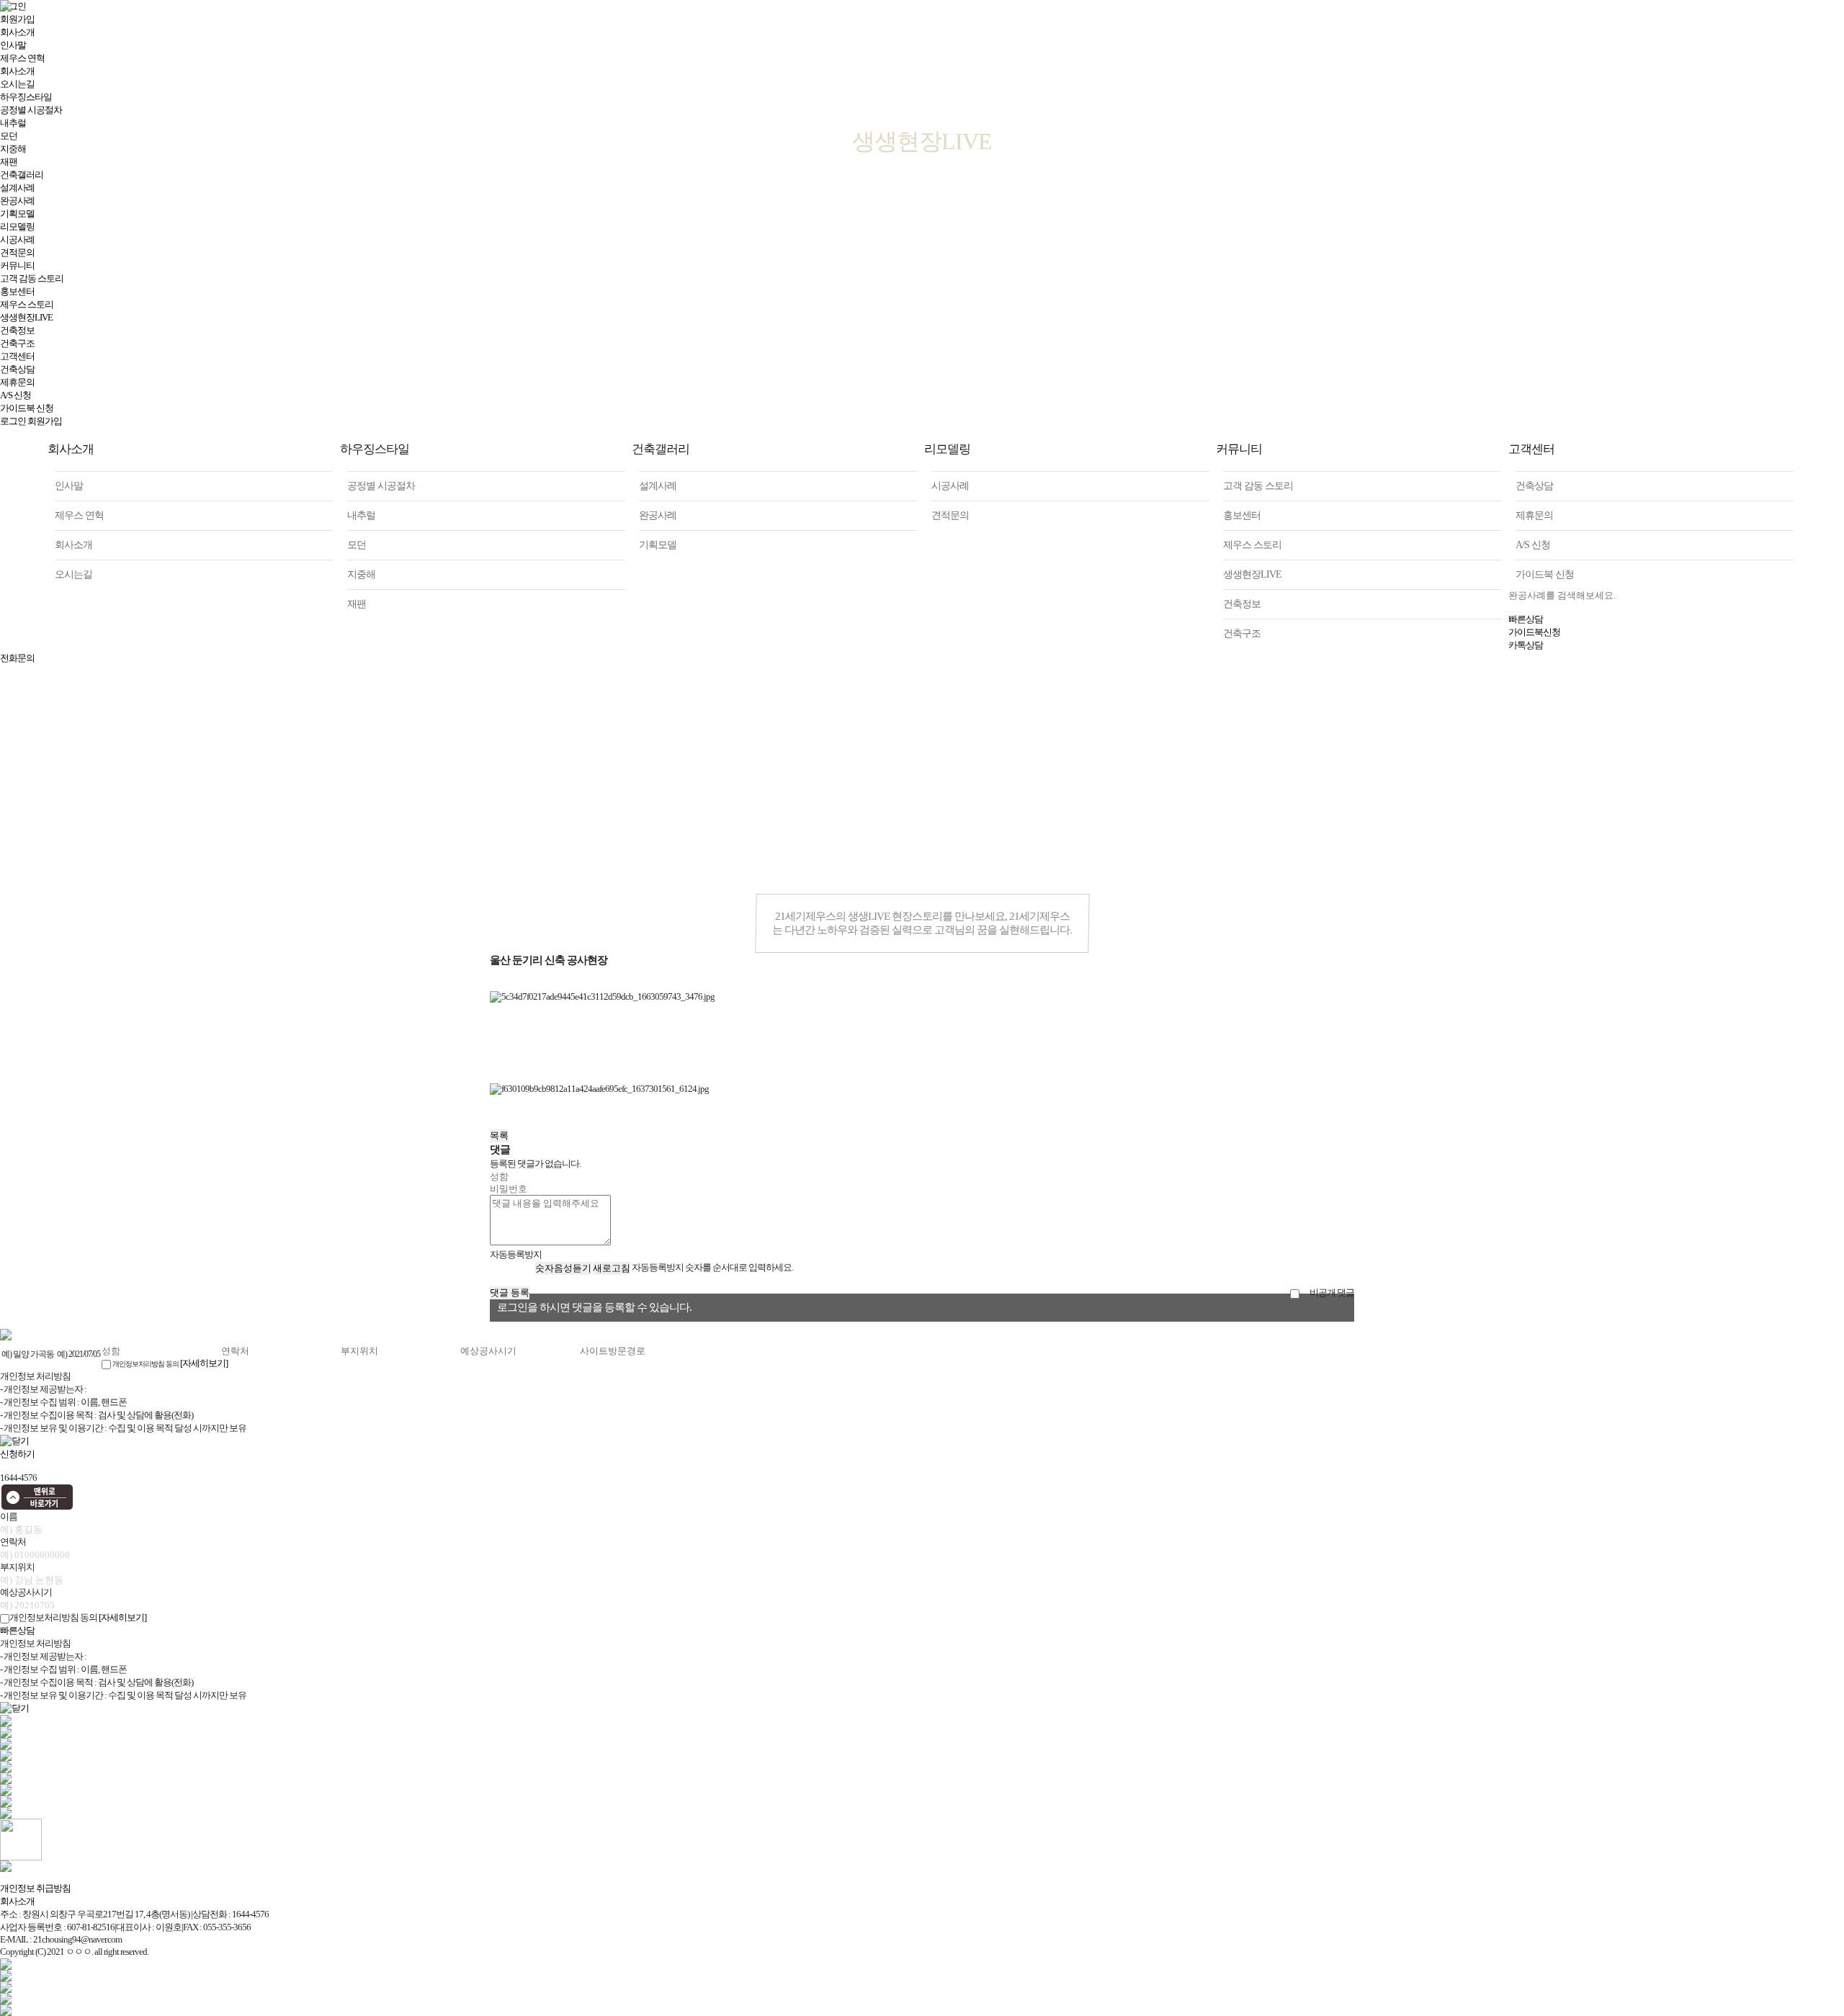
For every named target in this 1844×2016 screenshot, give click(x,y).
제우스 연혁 (79, 515)
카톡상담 (1526, 645)
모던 (357, 545)
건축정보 (17, 330)
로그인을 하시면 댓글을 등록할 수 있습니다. (594, 1307)
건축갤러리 (661, 449)
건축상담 (17, 369)
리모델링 (17, 227)
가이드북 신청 (27, 408)
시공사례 (17, 239)
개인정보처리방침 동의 (146, 1364)
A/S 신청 (15, 395)
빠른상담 (1526, 619)
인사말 (69, 486)
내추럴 (361, 515)
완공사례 (658, 515)
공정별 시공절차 (381, 486)
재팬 (357, 604)
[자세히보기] (204, 1363)
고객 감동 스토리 (32, 278)
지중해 (361, 574)
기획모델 (17, 214)
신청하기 (17, 1454)
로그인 (13, 421)
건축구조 (17, 343)
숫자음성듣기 (563, 1268)
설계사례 (658, 486)
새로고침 (612, 1268)
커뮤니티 (17, 265)
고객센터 (17, 356)
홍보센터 (17, 291)
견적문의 (17, 252)
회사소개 (71, 449)
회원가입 (45, 421)
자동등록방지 (516, 1254)
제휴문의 (17, 382)
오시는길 (73, 574)
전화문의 (17, 658)
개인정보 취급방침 (35, 1888)
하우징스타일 (374, 449)
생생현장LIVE (26, 317)
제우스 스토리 (27, 304)
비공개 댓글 (1331, 1293)
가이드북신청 (1534, 632)
